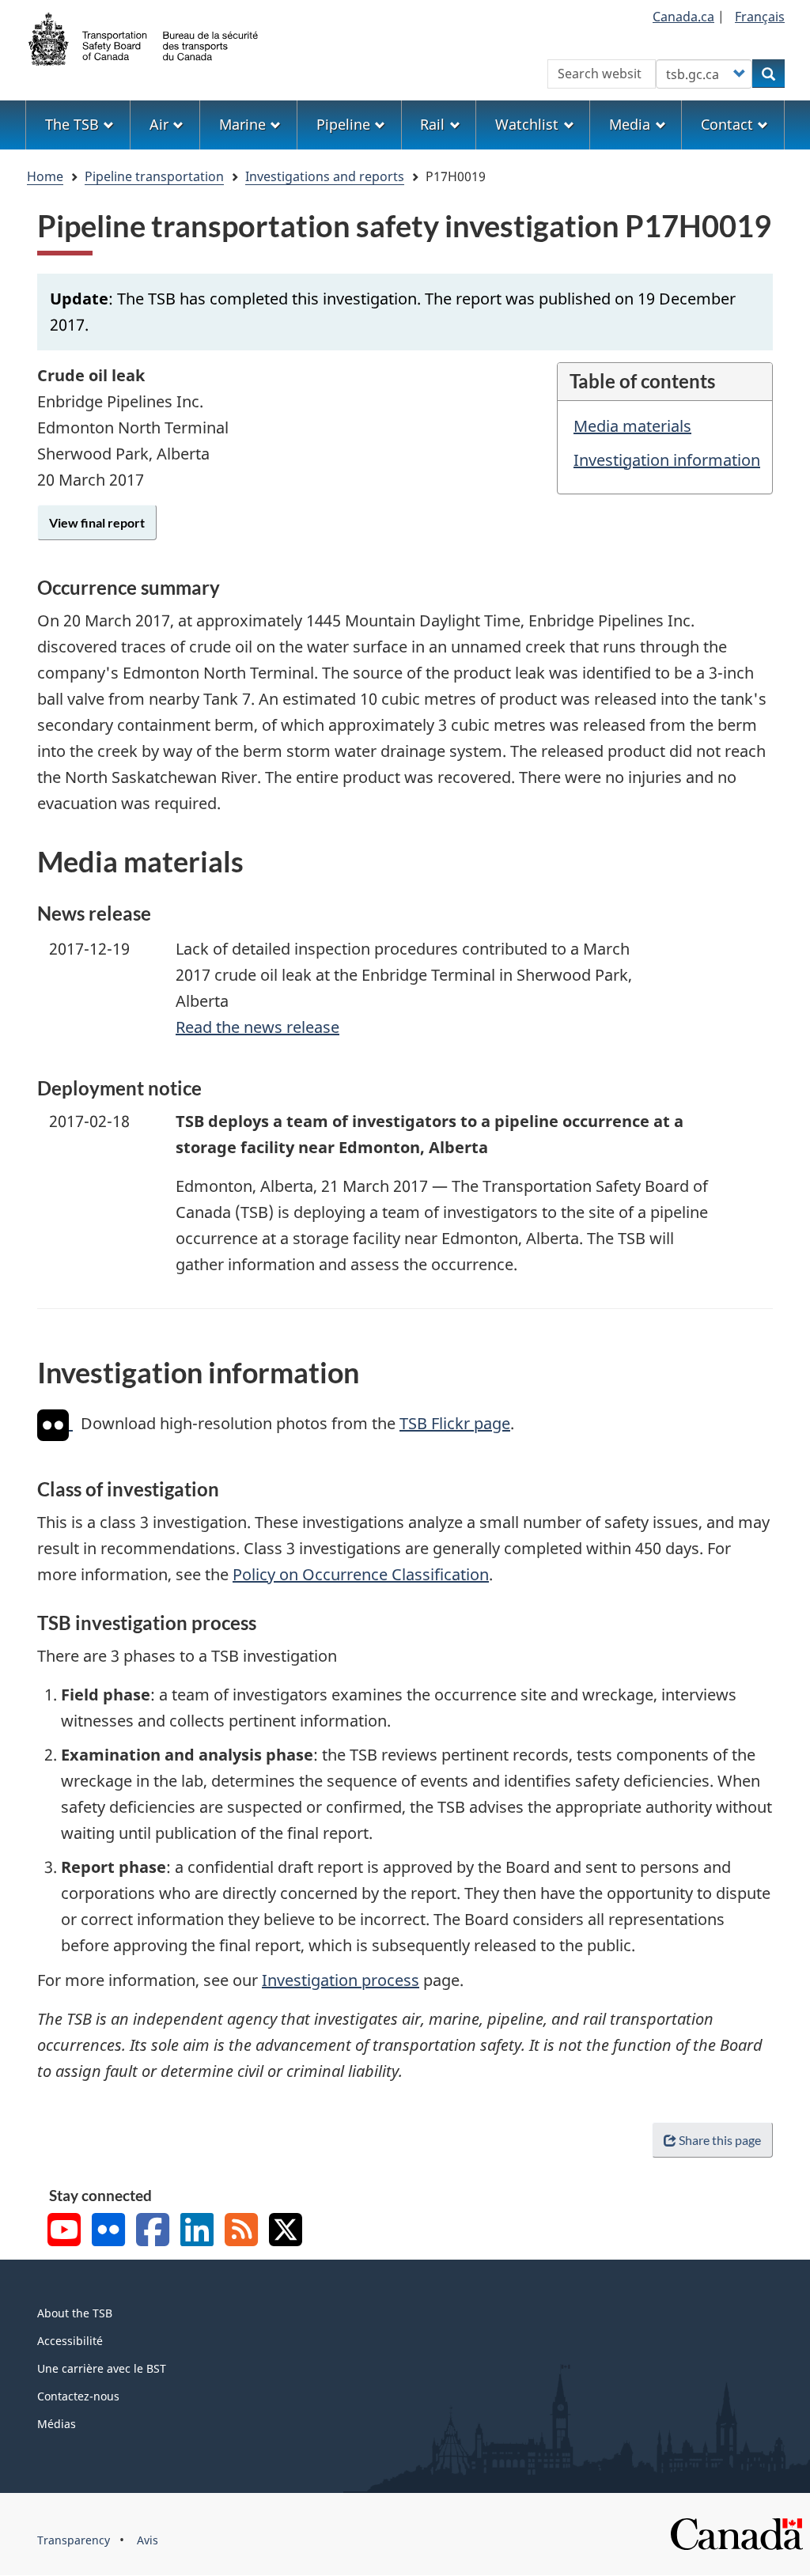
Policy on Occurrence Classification (361, 1574)
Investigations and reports (325, 176)
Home (45, 176)
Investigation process (341, 1980)
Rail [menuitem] (432, 124)
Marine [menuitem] (242, 124)
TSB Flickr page (455, 1423)
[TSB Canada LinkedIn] (197, 2232)
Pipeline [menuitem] (343, 124)
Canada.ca (683, 17)
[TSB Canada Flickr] (108, 2232)
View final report (97, 522)
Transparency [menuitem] (74, 2540)
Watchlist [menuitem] (527, 124)
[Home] (144, 37)
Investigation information (667, 460)
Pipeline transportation (154, 176)
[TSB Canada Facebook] (153, 2232)
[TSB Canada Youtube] (64, 2232)
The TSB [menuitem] (72, 124)
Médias (57, 2424)
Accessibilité (70, 2341)
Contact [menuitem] (727, 124)
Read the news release (257, 1027)
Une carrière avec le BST (102, 2368)
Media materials (632, 426)
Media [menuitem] (630, 124)
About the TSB (75, 2313)
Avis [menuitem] (148, 2540)
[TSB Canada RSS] (241, 2232)
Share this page (720, 2140)
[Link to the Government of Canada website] (736, 2533)
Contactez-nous (78, 2396)
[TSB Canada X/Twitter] (286, 2232)
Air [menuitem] (159, 124)
